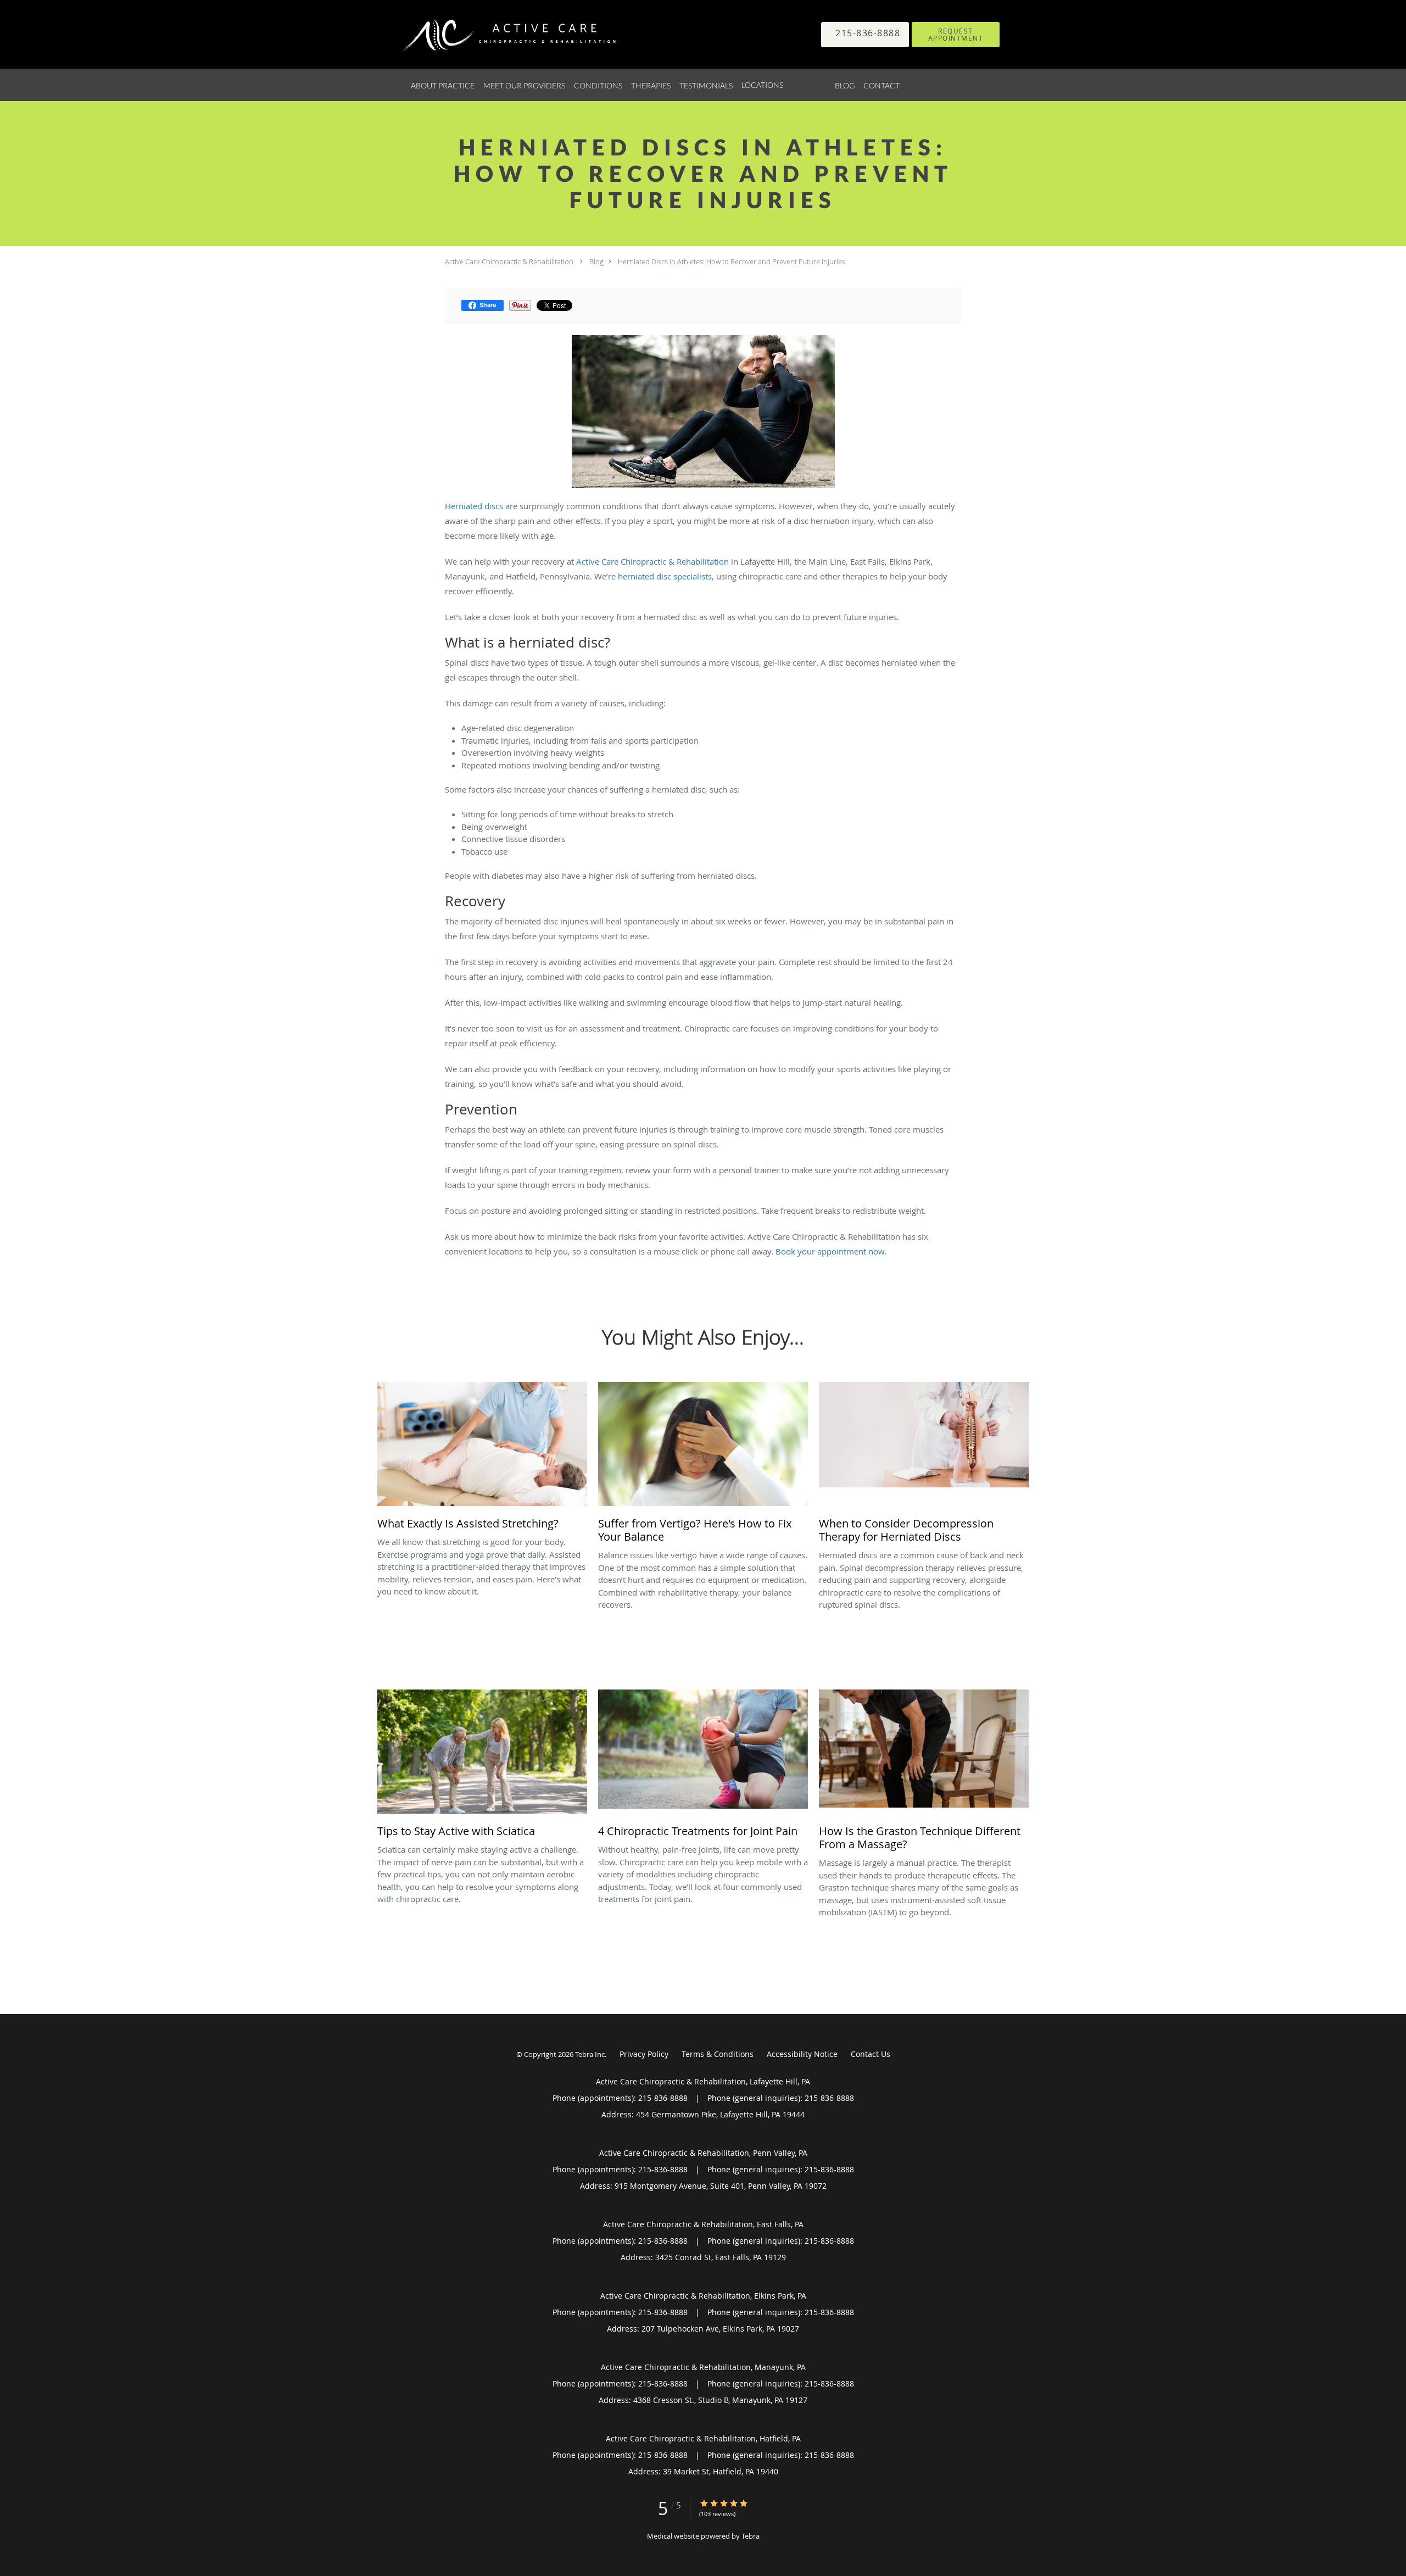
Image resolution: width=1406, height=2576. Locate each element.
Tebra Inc (590, 2054)
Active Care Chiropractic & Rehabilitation (509, 261)
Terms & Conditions (718, 2054)
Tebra (751, 2536)
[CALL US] (865, 35)
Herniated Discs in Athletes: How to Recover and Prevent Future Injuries (732, 261)
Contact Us (871, 2054)
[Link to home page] (494, 34)
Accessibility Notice (802, 2054)
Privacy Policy (644, 2054)
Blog (596, 261)
